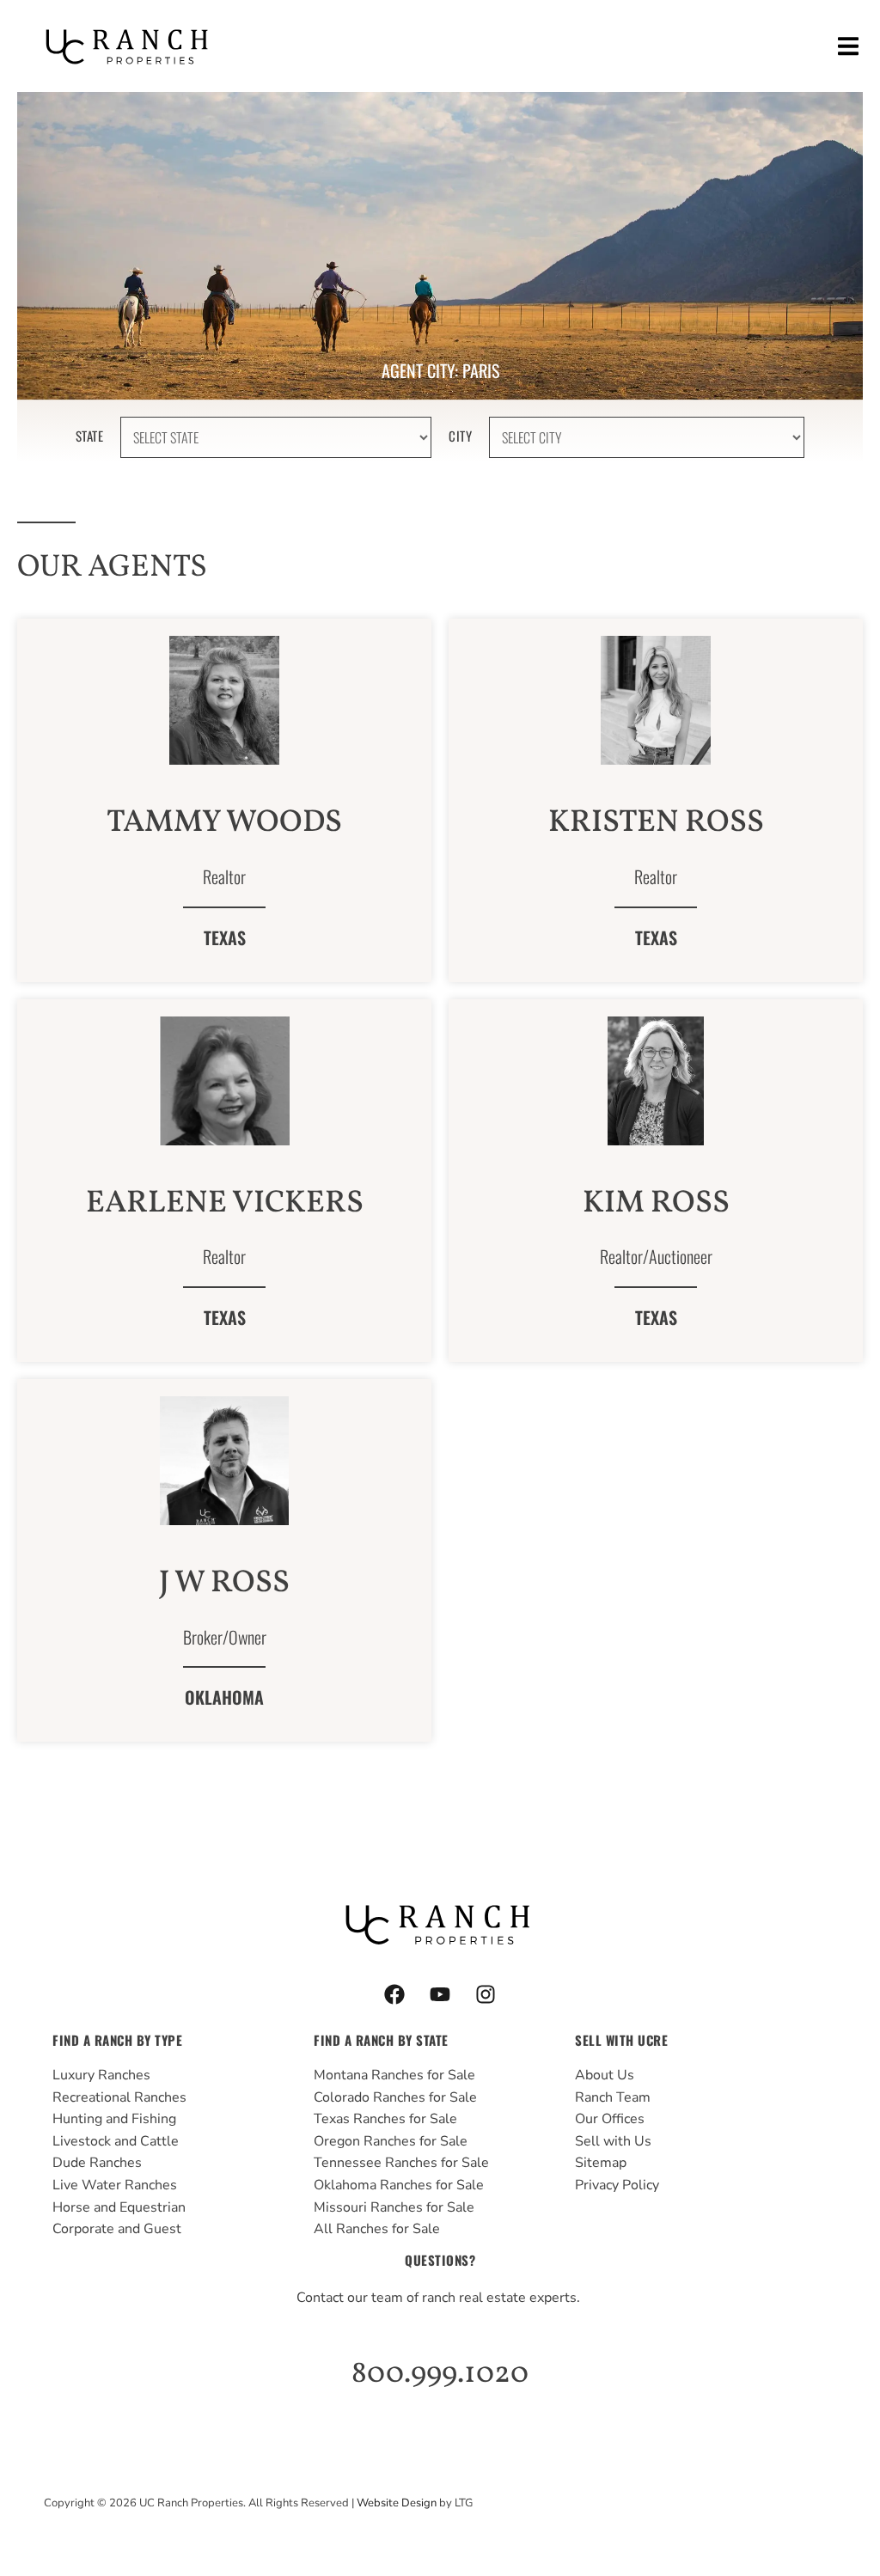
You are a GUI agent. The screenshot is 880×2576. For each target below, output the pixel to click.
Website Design (397, 2503)
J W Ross (224, 1584)
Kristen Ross (656, 823)
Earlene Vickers (225, 1204)
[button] (848, 46)
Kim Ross (656, 1204)
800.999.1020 (440, 2374)
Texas (225, 937)
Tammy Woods (224, 823)
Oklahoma (224, 1697)
